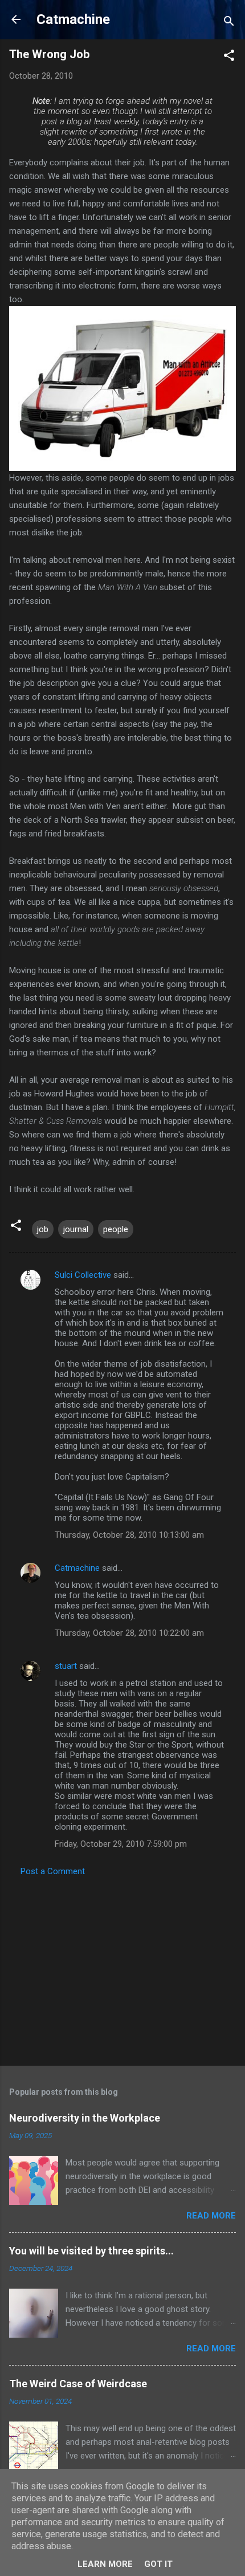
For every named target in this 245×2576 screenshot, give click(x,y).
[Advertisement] (122, 1968)
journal (76, 1229)
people (116, 1229)
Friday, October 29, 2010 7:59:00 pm (121, 1844)
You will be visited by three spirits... (91, 2251)
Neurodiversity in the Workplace (85, 2118)
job (43, 1229)
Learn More (105, 2564)
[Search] (229, 23)
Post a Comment (53, 1871)
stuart (66, 1666)
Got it (158, 2564)
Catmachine (73, 19)
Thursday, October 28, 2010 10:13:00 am (129, 1535)
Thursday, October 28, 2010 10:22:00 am (129, 1633)
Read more (211, 2216)
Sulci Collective (83, 1275)
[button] (229, 57)
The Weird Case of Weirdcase (78, 2384)
